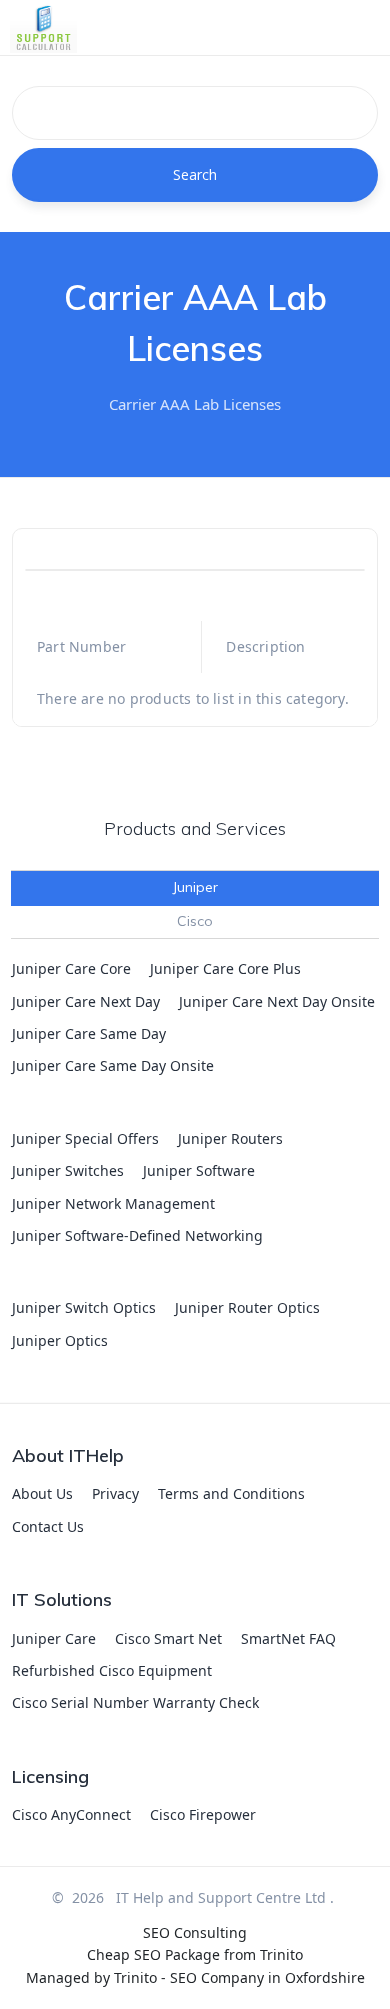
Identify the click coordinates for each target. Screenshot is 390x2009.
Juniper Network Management (113, 1203)
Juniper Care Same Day (89, 1033)
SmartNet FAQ (288, 1638)
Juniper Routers (230, 1138)
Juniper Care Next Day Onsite (277, 1001)
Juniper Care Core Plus (225, 968)
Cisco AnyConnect (71, 1814)
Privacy (115, 1493)
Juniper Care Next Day (86, 1001)
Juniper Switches (68, 1170)
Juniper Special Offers (85, 1138)
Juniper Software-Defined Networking (137, 1235)
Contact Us (48, 1526)
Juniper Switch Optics (84, 1307)
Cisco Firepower (203, 1814)
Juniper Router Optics (247, 1307)
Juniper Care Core (71, 968)
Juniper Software (199, 1170)
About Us (42, 1493)
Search (195, 174)
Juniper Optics (60, 1340)
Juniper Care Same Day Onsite (113, 1065)
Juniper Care (54, 1638)
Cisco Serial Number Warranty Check (135, 1702)
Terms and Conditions (231, 1493)
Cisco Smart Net (168, 1638)
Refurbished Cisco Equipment (112, 1670)
